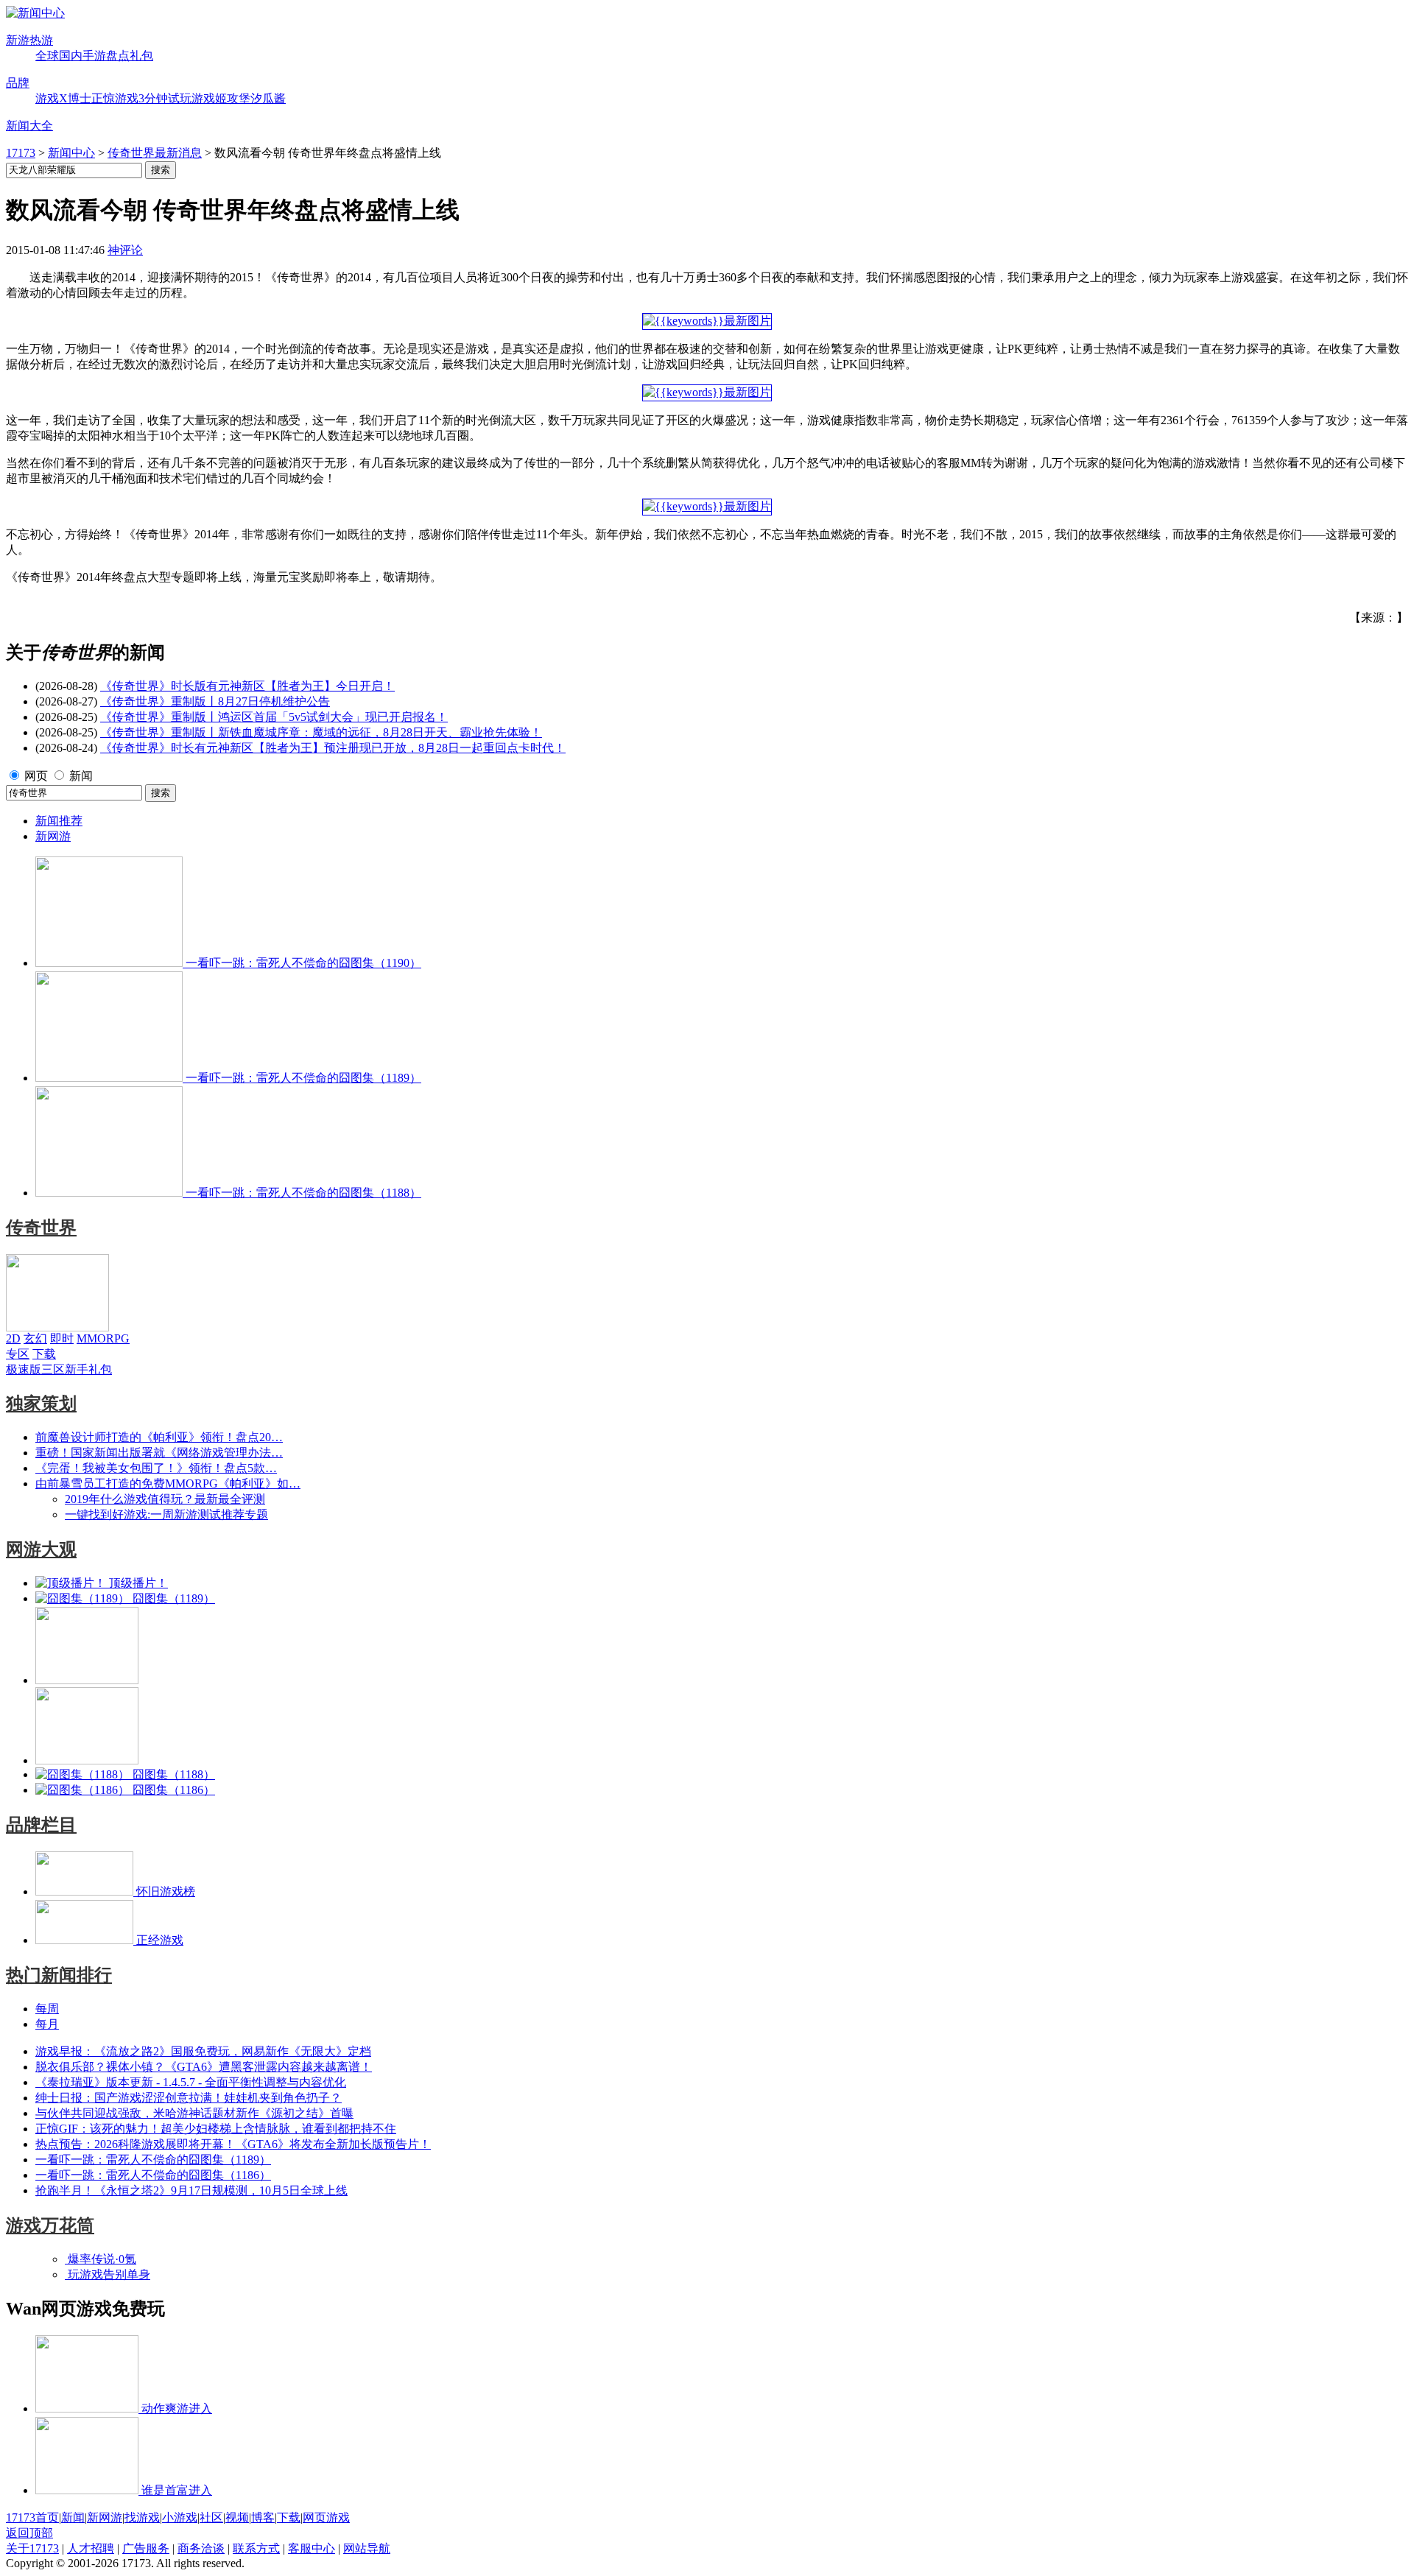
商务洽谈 (201, 2548)
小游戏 (180, 2517)
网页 (36, 776)
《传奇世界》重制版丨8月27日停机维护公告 (215, 701)
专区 (18, 1354)
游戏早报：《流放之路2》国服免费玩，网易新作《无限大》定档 (203, 2051)
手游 (94, 56)
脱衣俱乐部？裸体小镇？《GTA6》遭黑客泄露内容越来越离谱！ (204, 2067)
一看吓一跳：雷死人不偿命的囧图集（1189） (153, 2160)
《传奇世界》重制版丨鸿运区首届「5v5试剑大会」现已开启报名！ (274, 717)
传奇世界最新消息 (155, 153)
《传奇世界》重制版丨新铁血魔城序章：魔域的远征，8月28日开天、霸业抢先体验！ (321, 732)
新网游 (53, 836)
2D (13, 1338)
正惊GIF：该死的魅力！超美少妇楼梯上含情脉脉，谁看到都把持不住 (216, 2129)
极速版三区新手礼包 (59, 1369)
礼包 (141, 56)
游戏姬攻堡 (221, 98)
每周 (47, 2009)
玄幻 (35, 1338)
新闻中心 (71, 153)
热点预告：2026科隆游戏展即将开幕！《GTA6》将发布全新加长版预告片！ (233, 2144)
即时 (62, 1338)
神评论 (125, 250)
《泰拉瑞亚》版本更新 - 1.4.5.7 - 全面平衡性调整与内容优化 (191, 2082)
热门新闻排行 (59, 1975)
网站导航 (367, 2548)
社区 (211, 2517)
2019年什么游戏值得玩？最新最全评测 (165, 1499)
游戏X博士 (63, 98)
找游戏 (142, 2517)
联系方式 (256, 2548)
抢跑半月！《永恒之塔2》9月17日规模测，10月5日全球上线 (191, 2190)
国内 (71, 56)
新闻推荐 (59, 821)
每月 (47, 2024)
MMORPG (103, 1338)
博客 (263, 2517)
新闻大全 (29, 126)
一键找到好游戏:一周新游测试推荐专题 (166, 1514)
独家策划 (41, 1404)
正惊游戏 (115, 98)
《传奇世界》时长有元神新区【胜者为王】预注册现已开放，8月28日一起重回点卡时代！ (333, 748)
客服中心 (312, 2548)
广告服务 (146, 2548)
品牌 (18, 83)
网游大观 (41, 1549)
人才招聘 (91, 2548)
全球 (47, 56)
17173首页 (32, 2517)
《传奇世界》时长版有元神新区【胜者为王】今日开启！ (247, 686)
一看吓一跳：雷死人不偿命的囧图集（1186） (153, 2175)
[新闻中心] (35, 13)
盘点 (118, 56)
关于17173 (32, 2548)
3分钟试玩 (165, 98)
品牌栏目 (41, 1825)
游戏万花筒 (50, 2225)
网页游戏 (326, 2517)
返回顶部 (29, 2533)
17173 (21, 153)
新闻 (81, 776)
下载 (44, 1354)
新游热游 (29, 40)
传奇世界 (41, 1228)
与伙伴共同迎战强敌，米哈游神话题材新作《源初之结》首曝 (194, 2113)
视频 (237, 2517)
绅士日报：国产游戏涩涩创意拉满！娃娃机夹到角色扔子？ (189, 2098)
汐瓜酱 (268, 98)
